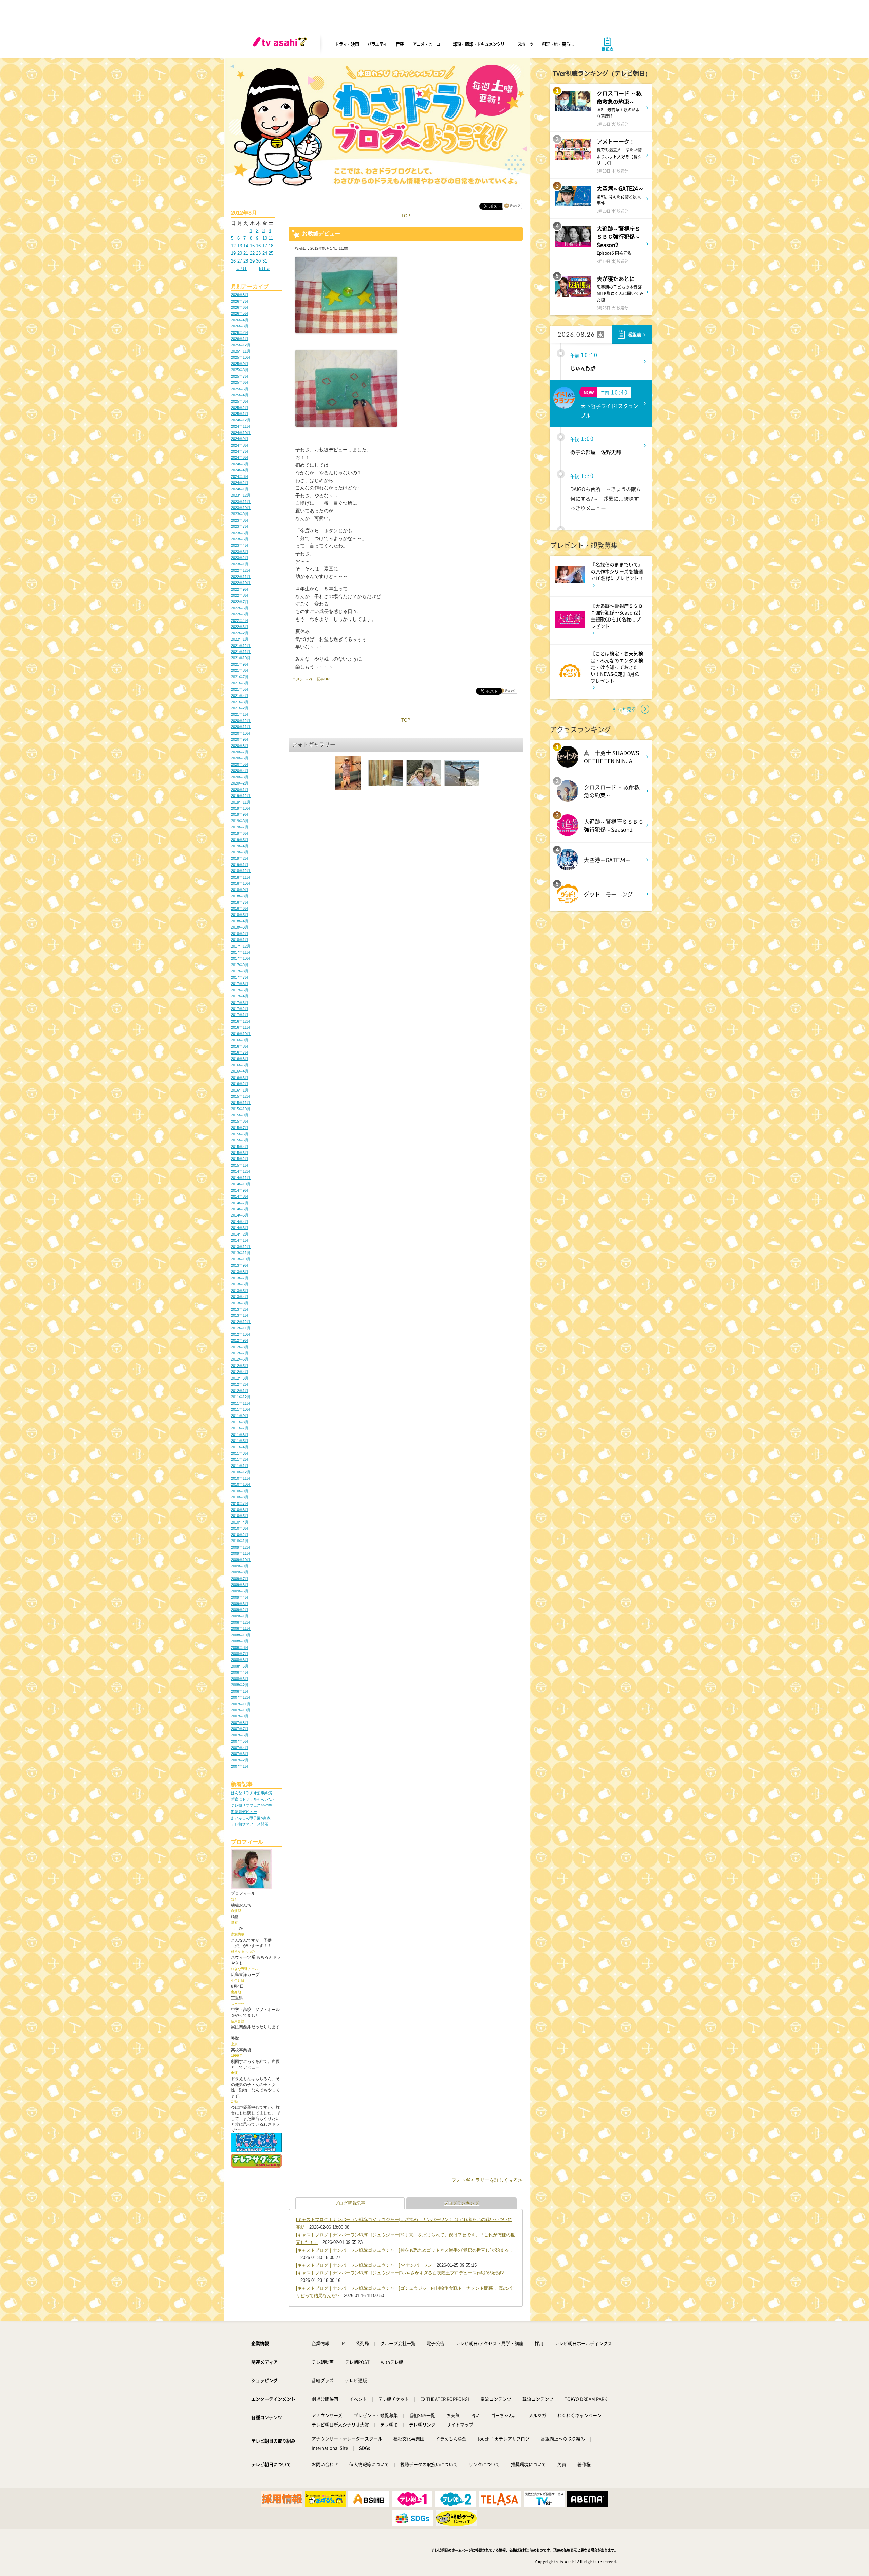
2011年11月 (241, 1403)
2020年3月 (240, 777)
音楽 (399, 44)
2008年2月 (240, 1685)
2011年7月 (240, 1428)
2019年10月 (241, 808)
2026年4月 (240, 320)
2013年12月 (241, 1247)
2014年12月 (241, 1171)
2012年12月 (241, 1322)
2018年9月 (240, 890)
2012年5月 (240, 1366)
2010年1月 (240, 1541)
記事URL (324, 679)
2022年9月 (240, 589)
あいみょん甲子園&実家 (251, 1818)
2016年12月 (241, 1021)
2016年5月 (240, 1065)
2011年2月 (240, 1459)
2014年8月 (240, 1196)
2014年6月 (240, 1209)
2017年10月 (241, 958)
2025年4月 (240, 395)
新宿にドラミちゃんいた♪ (252, 1799)
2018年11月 (241, 877)
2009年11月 (241, 1553)
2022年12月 (241, 570)
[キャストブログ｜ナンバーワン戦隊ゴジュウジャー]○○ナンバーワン (364, 2265)
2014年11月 (241, 1178)
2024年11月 (241, 426)
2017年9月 (240, 965)
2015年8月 (240, 1121)
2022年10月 (241, 583)
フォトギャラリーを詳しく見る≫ (487, 2180)
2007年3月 (240, 1754)
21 (246, 253)
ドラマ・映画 (347, 44)
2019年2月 (240, 858)
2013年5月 (240, 1291)
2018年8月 (240, 896)
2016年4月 (240, 1071)
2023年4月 (240, 545)
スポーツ (525, 44)
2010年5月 (240, 1516)
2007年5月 (240, 1741)
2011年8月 (240, 1422)
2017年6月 (240, 984)
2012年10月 (241, 1334)
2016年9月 (240, 1040)
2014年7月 (240, 1203)
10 (265, 238)
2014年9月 (240, 1190)
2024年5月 (240, 464)
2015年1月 (240, 1165)
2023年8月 (240, 520)
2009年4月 (240, 1597)
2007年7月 (240, 1729)
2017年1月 (240, 1015)
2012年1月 (240, 1391)
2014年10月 (241, 1184)
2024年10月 (241, 433)
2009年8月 (240, 1572)
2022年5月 (240, 614)
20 (240, 253)
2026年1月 (240, 339)
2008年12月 (241, 1622)
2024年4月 (240, 470)
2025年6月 (240, 382)
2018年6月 (240, 908)
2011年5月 (240, 1441)
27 (240, 261)
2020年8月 (240, 746)
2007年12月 (241, 1697)
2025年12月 (241, 345)
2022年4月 (240, 620)
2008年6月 (240, 1660)
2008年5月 (240, 1666)
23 (258, 253)
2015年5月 (240, 1140)
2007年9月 (240, 1716)
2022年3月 (240, 627)
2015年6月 (240, 1134)
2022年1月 (240, 639)
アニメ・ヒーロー (428, 44)
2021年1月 (240, 714)
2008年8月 (240, 1647)
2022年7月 (240, 602)
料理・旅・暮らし (558, 44)
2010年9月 (240, 1491)
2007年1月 (240, 1766)
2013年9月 (240, 1265)
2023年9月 (240, 514)
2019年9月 (240, 814)
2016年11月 (241, 1027)
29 (252, 261)
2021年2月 (240, 708)
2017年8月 (240, 971)
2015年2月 (240, 1159)
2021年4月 (240, 696)
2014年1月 (240, 1240)
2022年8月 (240, 595)
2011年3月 (240, 1453)
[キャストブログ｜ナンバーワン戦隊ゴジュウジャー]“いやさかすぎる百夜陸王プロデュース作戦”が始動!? (400, 2273)
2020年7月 (240, 752)
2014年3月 (240, 1228)
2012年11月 (241, 1328)
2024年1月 (240, 489)
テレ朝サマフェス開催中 (251, 1805)
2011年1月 (240, 1466)
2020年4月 (240, 771)
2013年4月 (240, 1297)
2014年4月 (240, 1222)
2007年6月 (240, 1735)
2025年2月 (240, 408)
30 (258, 261)
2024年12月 (241, 420)
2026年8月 (240, 295)
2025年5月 (240, 389)
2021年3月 (240, 702)
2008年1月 (240, 1691)
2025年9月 (240, 364)
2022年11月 (241, 577)
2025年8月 (240, 370)
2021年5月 (240, 689)
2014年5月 (240, 1215)
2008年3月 (240, 1679)
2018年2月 (240, 934)
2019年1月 (240, 865)
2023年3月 (240, 552)
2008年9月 (240, 1641)
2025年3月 (240, 401)
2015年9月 (240, 1115)
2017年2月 (240, 1009)
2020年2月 (240, 783)
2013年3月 (240, 1303)
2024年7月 (240, 451)
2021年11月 (241, 652)
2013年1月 (240, 1315)
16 (258, 246)
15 (252, 246)
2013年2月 (240, 1309)
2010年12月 (241, 1472)
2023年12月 (241, 495)
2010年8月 (240, 1497)
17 (265, 246)
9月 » (264, 268)
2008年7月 (240, 1654)
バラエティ (377, 44)
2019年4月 (240, 846)
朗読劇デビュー (244, 1812)
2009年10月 (241, 1560)
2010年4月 (240, 1522)
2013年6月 (240, 1284)
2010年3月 (240, 1528)
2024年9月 (240, 439)
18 (271, 246)
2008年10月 (241, 1635)
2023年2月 (240, 558)
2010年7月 (240, 1503)
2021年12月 (241, 646)
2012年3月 (240, 1378)
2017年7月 (240, 977)
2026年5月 (240, 313)
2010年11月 (241, 1478)
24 (265, 253)
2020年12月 (241, 721)
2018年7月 (240, 902)
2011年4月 (240, 1447)
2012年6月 (240, 1359)
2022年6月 (240, 608)
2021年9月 (240, 664)
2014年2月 (240, 1234)
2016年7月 (240, 1052)
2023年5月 (240, 539)
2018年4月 (240, 921)
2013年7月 (240, 1278)
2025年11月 (241, 351)
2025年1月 (240, 414)
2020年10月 (241, 733)
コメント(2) (302, 679)
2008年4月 (240, 1672)
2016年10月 (241, 1034)
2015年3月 (240, 1153)
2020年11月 (241, 727)
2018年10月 (241, 883)
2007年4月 (240, 1748)
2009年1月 (240, 1616)
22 (252, 253)
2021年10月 (241, 658)
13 (240, 246)
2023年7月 (240, 526)
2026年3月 (240, 326)
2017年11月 (241, 952)
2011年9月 (240, 1416)
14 (246, 246)
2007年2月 (240, 1760)
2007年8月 (240, 1723)
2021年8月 (240, 670)
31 (265, 261)
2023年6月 (240, 533)
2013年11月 (241, 1253)
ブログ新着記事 (350, 2203)
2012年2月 (240, 1384)
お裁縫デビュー (321, 233)
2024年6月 (240, 457)
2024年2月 (240, 483)
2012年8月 (240, 1347)
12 (233, 246)
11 (271, 238)
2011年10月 (241, 1409)
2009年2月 (240, 1610)
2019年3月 (240, 852)
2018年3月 (240, 927)
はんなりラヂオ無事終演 (251, 1793)
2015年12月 (241, 1096)
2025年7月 (240, 376)
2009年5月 (240, 1591)
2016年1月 (240, 1090)
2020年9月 (240, 739)
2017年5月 (240, 990)
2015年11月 (241, 1103)
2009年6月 (240, 1585)
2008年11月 (241, 1628)
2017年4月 (240, 996)
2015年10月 (241, 1109)
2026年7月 (240, 301)
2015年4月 (240, 1147)
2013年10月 (241, 1259)
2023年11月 (241, 502)
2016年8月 (240, 1046)
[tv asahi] (281, 44)
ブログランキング (461, 2203)
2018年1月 (240, 940)
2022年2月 (240, 633)
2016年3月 (240, 1078)
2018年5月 (240, 915)
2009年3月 (240, 1604)
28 (246, 261)
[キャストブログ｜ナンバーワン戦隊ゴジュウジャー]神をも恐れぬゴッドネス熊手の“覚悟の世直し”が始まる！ (405, 2250)
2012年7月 (240, 1353)
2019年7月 (240, 827)
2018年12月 (241, 871)
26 (233, 261)
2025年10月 (241, 357)
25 (271, 253)
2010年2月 (240, 1535)
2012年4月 (240, 1372)
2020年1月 (240, 790)
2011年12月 (241, 1397)
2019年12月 (241, 796)
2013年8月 (240, 1272)
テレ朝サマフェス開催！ (251, 1824)
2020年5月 (240, 764)
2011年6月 (240, 1435)
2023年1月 (240, 564)
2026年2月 (240, 332)
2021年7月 (240, 677)
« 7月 (242, 268)
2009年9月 (240, 1566)
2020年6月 (240, 758)
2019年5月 (240, 840)
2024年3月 (240, 476)
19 (233, 253)
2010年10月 (241, 1484)
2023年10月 (241, 508)
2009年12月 (241, 1547)
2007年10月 (241, 1710)
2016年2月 (240, 1084)
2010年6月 (240, 1510)
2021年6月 (240, 683)
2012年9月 (240, 1340)
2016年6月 (240, 1059)
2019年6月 (240, 833)
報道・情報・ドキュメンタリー (481, 44)
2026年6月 (240, 307)
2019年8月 (240, 821)
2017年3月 (240, 1003)
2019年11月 (241, 802)
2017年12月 (241, 946)
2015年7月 (240, 1128)
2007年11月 (241, 1704)
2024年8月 (240, 445)
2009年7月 (240, 1579)
